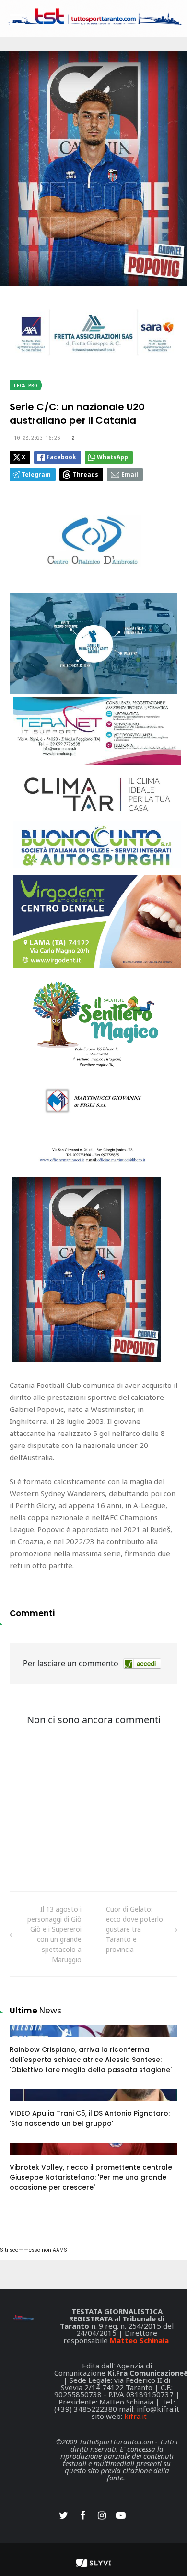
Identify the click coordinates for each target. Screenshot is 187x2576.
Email (130, 474)
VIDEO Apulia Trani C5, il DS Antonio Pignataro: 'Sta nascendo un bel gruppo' (90, 2118)
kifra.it (135, 2416)
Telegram (36, 474)
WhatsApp (112, 457)
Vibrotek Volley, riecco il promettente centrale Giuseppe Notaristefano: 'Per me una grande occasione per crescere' (91, 2177)
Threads (86, 474)
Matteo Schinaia (139, 2340)
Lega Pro (25, 386)
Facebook (61, 457)
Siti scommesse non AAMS (34, 2250)
